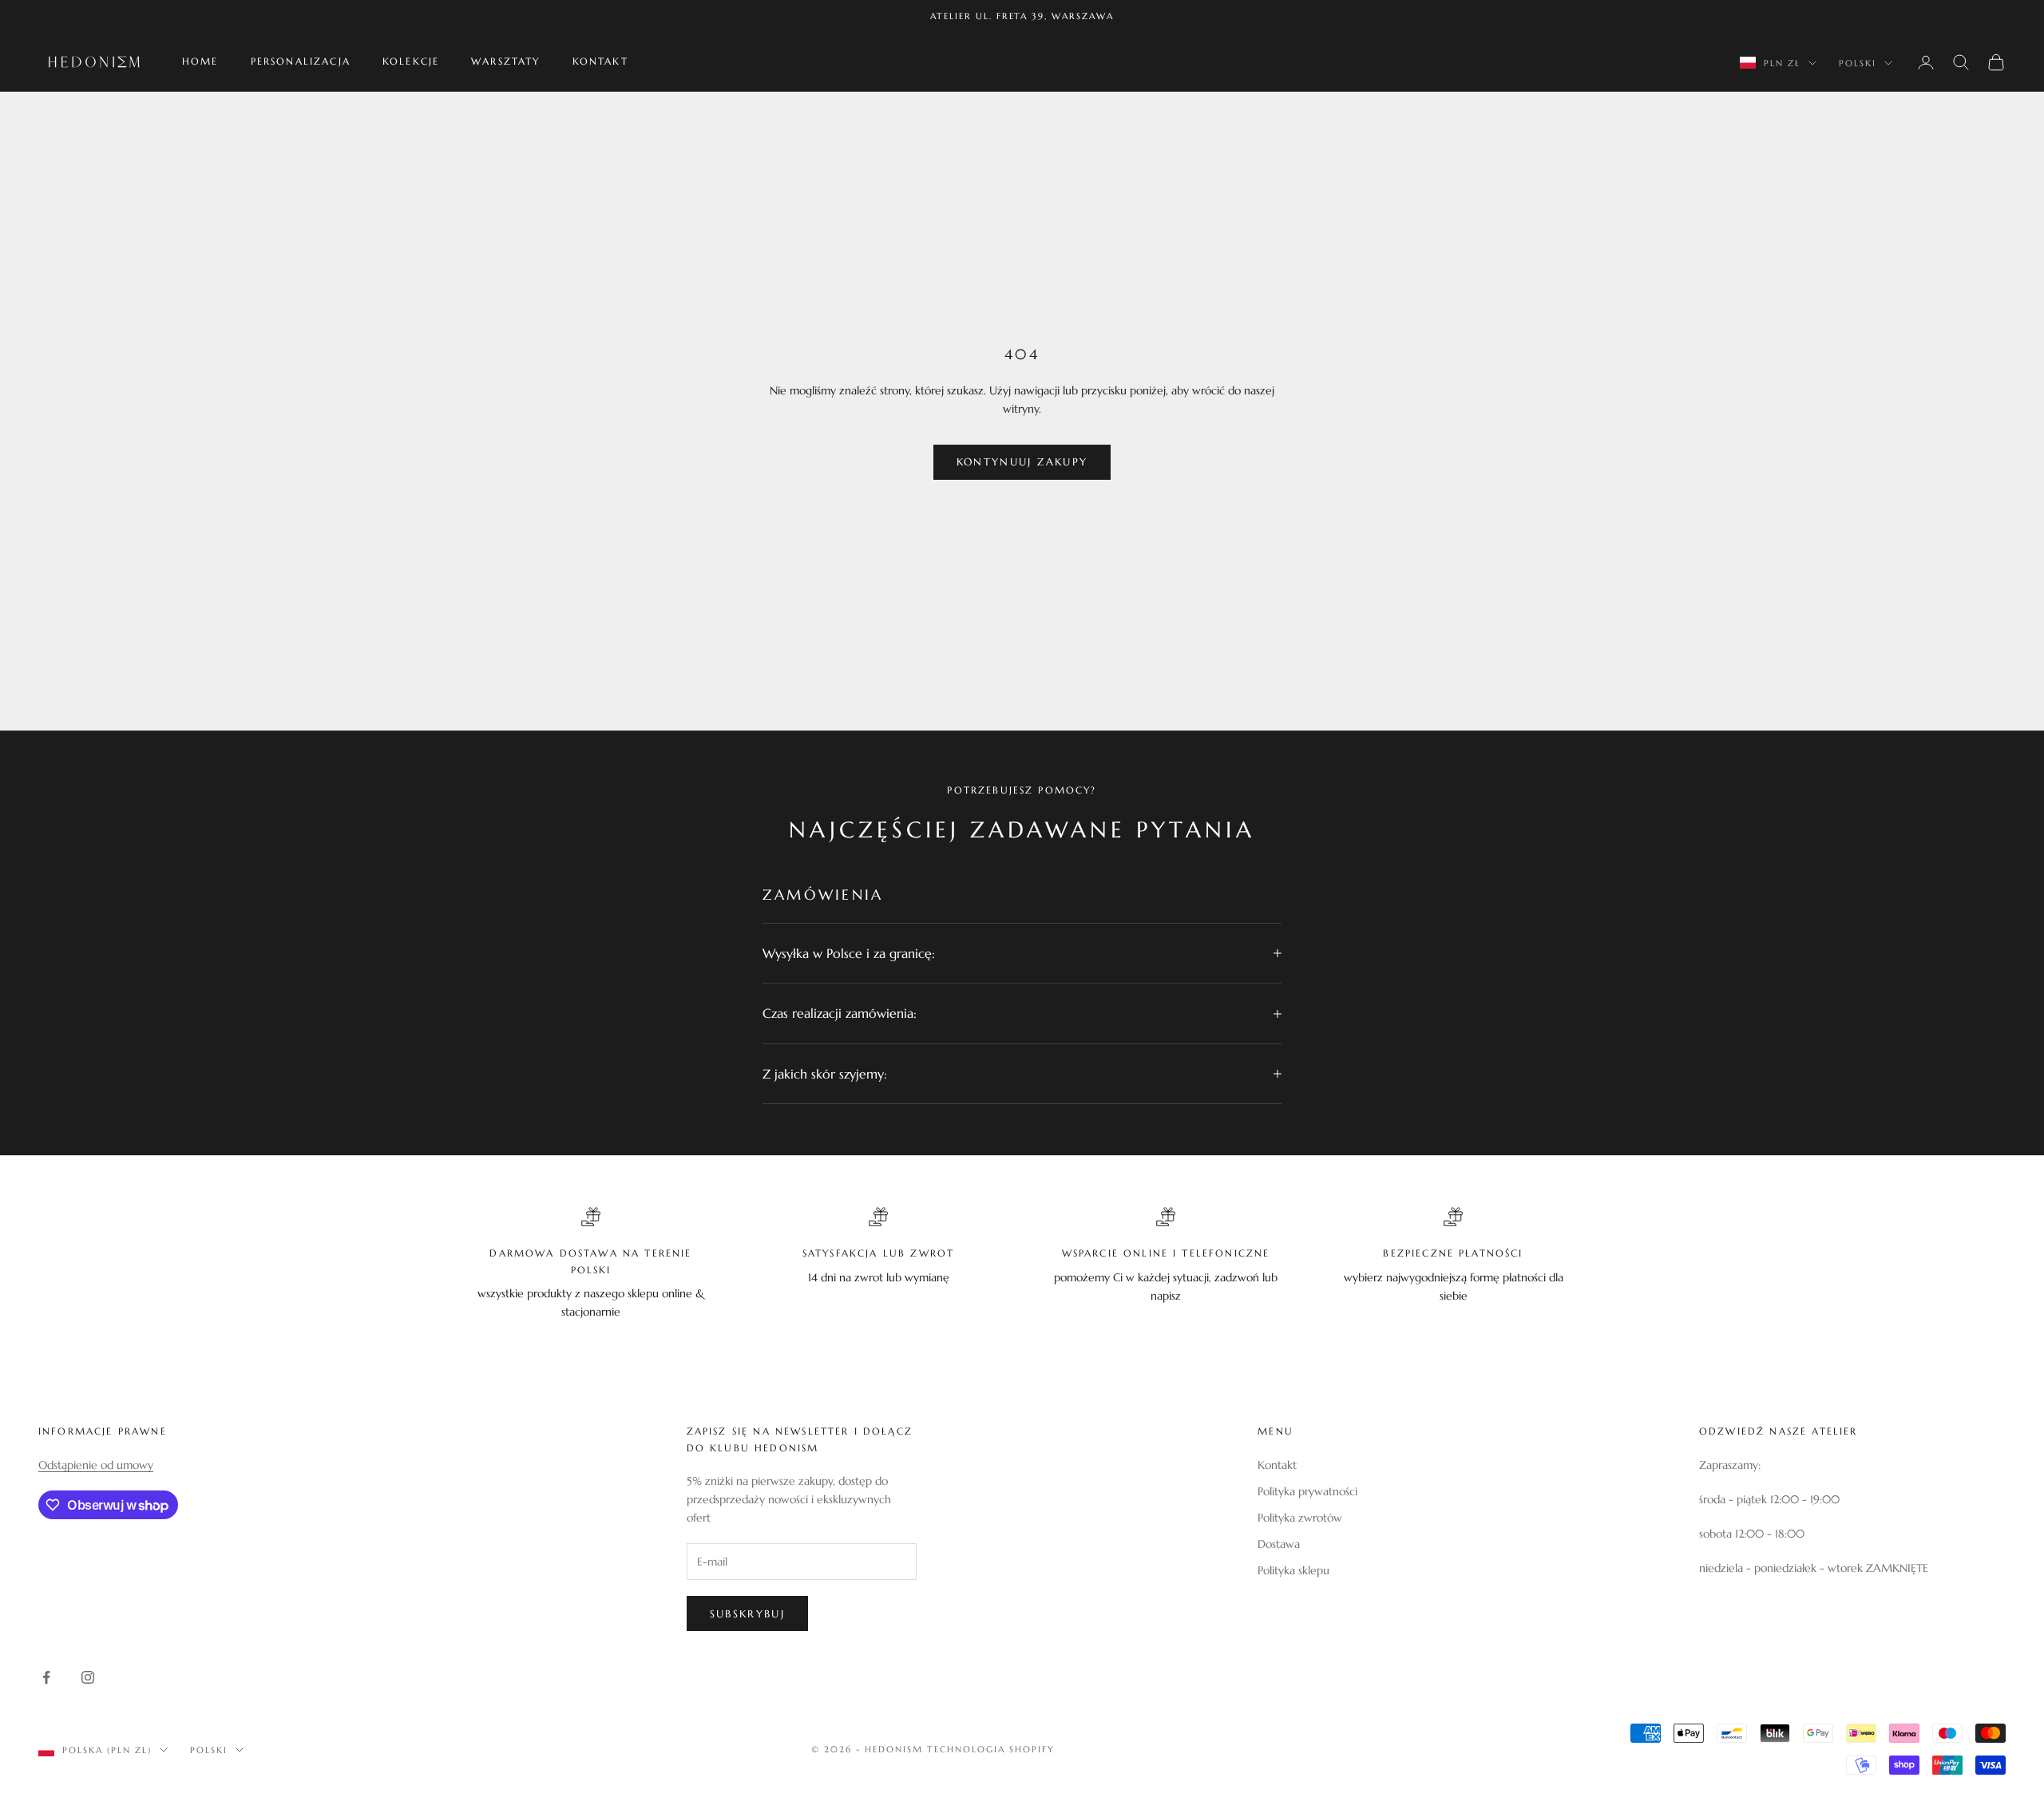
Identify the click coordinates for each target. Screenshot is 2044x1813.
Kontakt (600, 62)
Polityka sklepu (1293, 1570)
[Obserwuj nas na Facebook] (46, 1677)
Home (200, 62)
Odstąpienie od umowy (96, 1465)
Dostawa (1279, 1544)
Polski (1858, 63)
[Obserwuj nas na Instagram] (88, 1677)
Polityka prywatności (1307, 1491)
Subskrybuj (747, 1614)
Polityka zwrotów (1300, 1518)
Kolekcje (411, 62)
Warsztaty (505, 62)
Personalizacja (301, 62)
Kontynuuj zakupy (1022, 462)
